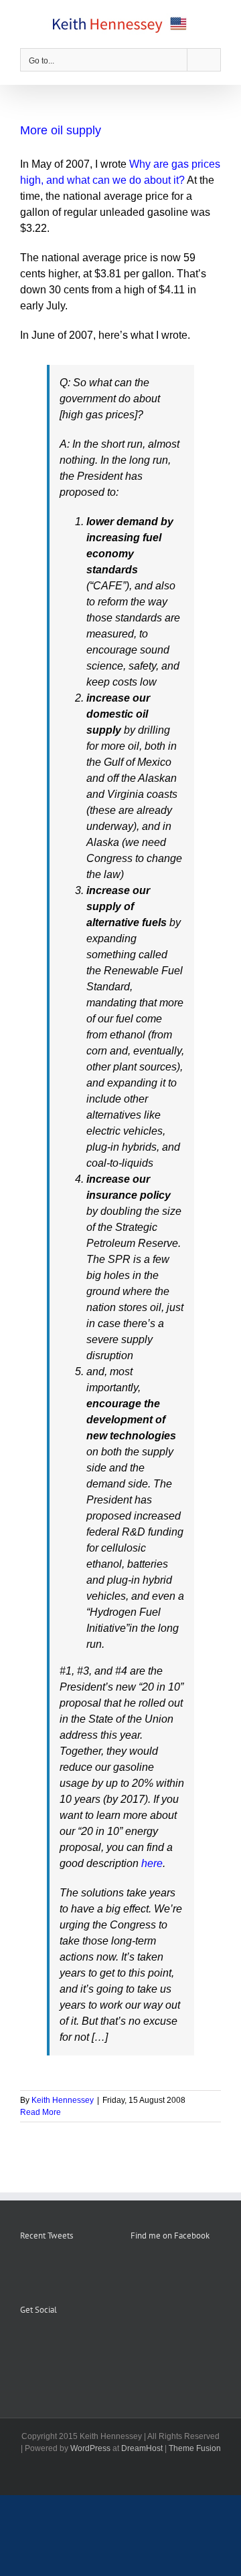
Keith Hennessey (63, 2100)
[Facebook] (24, 2343)
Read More (41, 2112)
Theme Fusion (195, 2448)
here (152, 1863)
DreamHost (142, 2448)
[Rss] (42, 2343)
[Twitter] (60, 2343)
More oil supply (61, 130)
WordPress (90, 2448)
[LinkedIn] (78, 2343)
